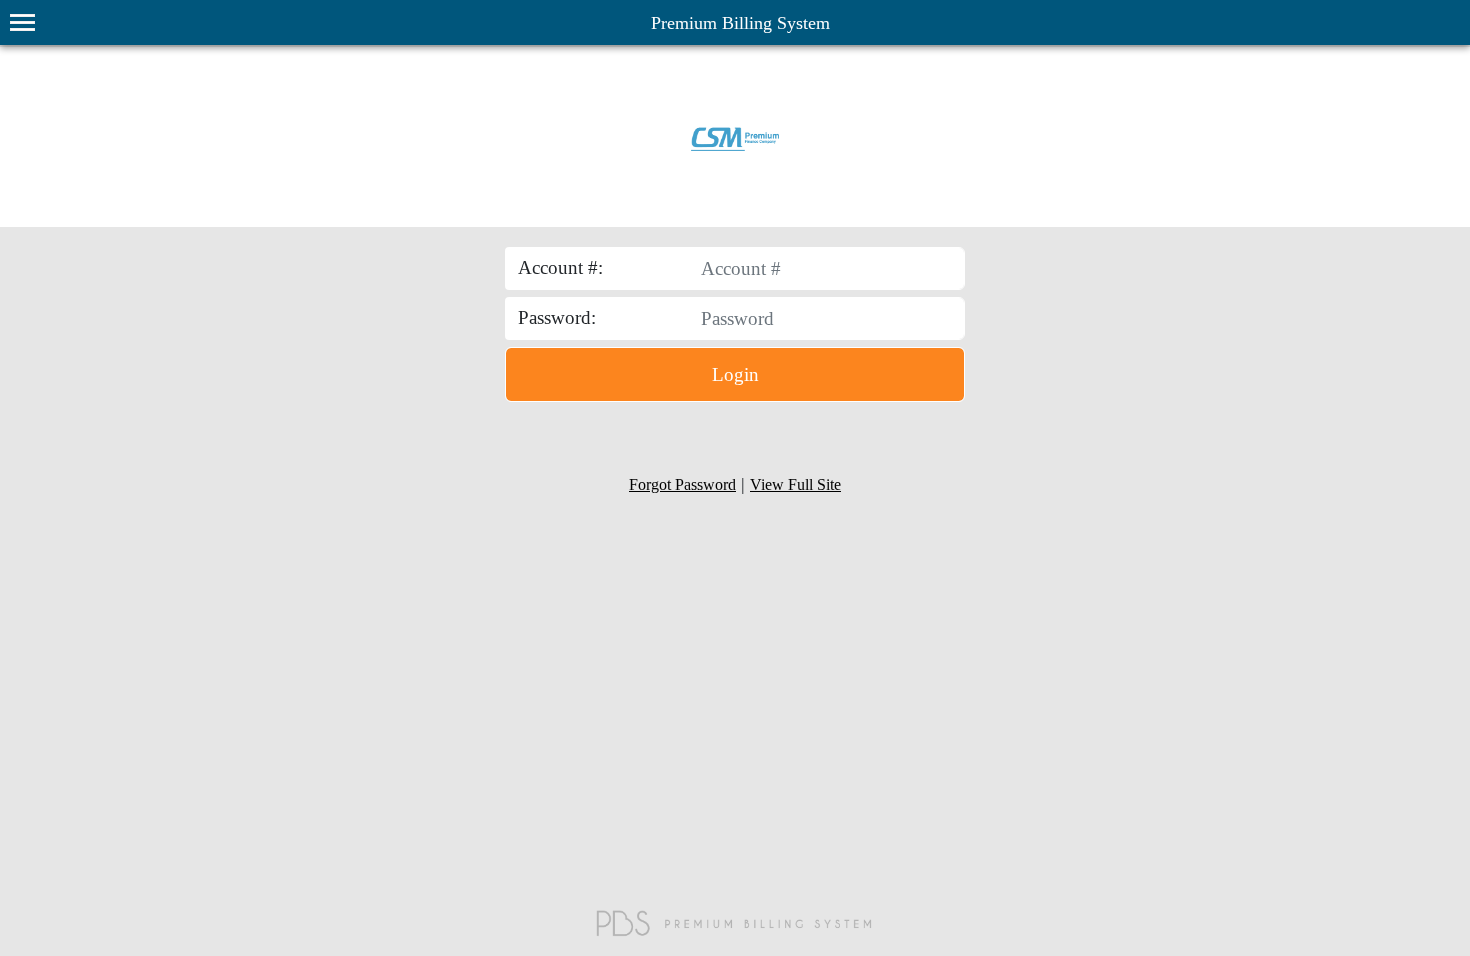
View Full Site (795, 484)
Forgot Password (682, 484)
